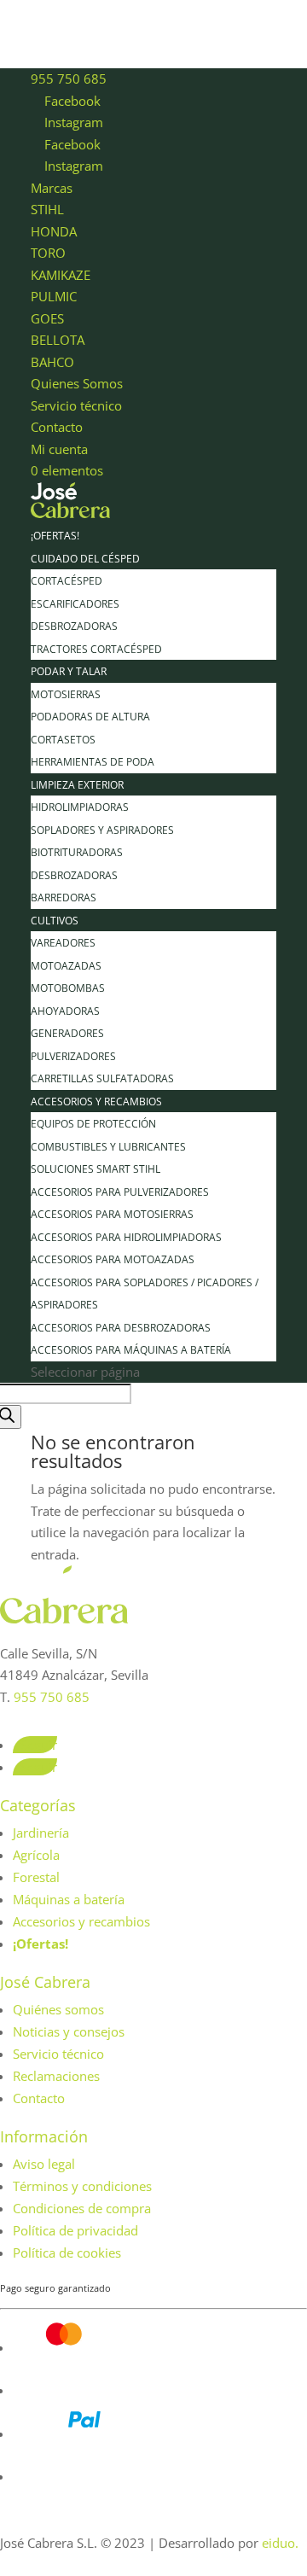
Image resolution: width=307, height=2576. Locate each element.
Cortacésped (67, 581)
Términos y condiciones (82, 2186)
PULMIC (54, 296)
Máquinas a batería (69, 1899)
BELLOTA (58, 340)
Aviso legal (44, 2164)
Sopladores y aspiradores (102, 830)
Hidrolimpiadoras (80, 807)
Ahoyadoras (65, 1011)
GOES (47, 318)
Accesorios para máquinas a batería (131, 1350)
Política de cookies (67, 2253)
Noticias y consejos (69, 2031)
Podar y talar (69, 671)
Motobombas (68, 988)
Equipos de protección (93, 1124)
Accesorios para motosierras (112, 1214)
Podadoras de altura (90, 717)
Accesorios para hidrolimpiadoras (126, 1237)
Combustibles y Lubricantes (108, 1147)
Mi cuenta (59, 449)
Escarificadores (75, 604)
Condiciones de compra (82, 2208)
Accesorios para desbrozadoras (121, 1328)
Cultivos (55, 921)
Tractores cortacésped (96, 649)
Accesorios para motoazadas (113, 1259)
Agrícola (36, 1855)
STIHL (47, 209)
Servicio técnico (76, 405)
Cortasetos (63, 740)
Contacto (57, 427)
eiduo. (280, 2543)
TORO (48, 253)
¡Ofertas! (55, 536)
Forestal (36, 1877)
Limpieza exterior (77, 785)
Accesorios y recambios (96, 1102)
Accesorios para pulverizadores (120, 1192)
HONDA (54, 231)
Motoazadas (66, 966)
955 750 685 (69, 79)
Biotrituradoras (77, 852)
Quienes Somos (77, 383)
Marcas (52, 188)
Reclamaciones (56, 2076)
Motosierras (66, 694)
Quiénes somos (58, 2009)
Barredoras (64, 898)
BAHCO (52, 362)
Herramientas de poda (93, 762)
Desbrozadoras (74, 626)
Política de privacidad (75, 2230)
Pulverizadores (73, 1056)
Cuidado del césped (85, 559)
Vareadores (63, 943)
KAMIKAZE (61, 275)
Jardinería (41, 1833)
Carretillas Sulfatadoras (102, 1078)
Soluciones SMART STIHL (96, 1169)
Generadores (67, 1033)
